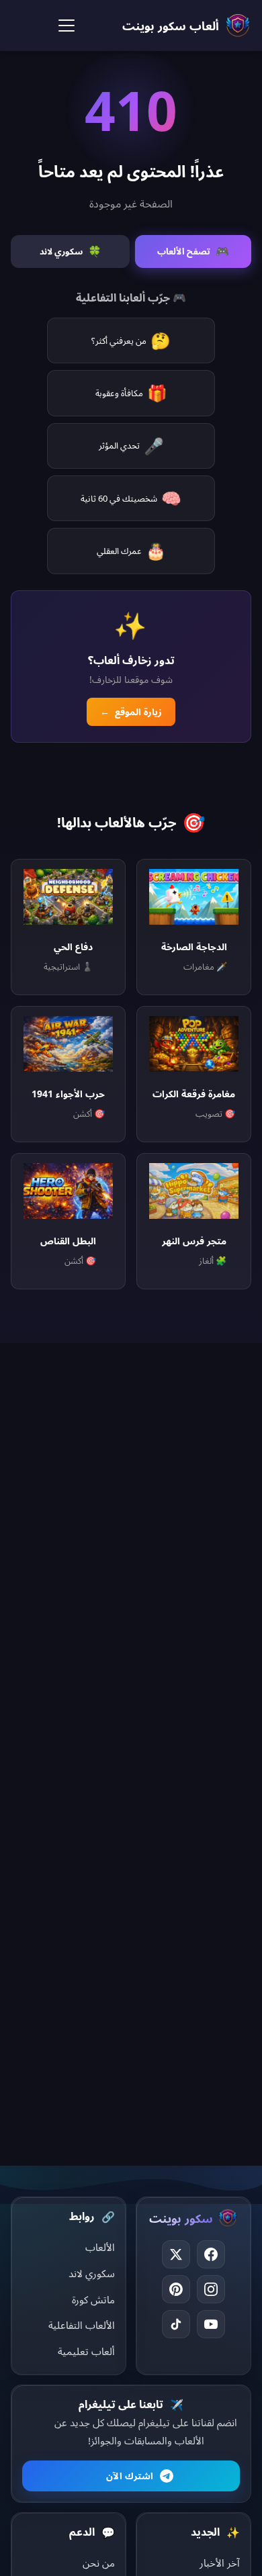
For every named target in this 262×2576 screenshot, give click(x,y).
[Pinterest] (176, 2289)
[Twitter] (176, 2254)
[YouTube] (211, 2324)
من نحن (99, 2563)
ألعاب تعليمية (86, 2351)
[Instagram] (211, 2289)
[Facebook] (211, 2254)
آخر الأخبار (220, 2563)
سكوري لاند (92, 2273)
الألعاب (100, 2247)
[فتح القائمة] (67, 26)
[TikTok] (176, 2324)
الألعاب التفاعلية (82, 2325)
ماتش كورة (93, 2299)
